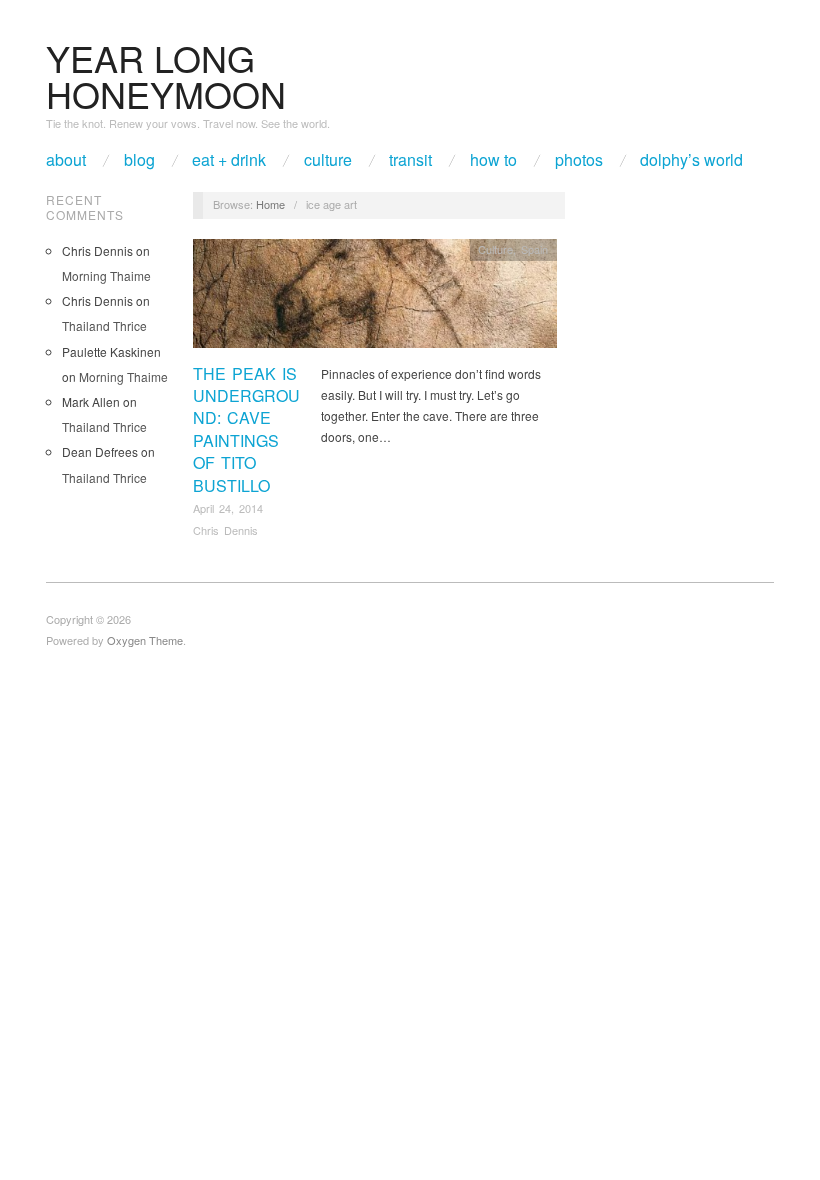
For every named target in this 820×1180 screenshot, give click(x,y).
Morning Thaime (106, 275)
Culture (328, 160)
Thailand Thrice (104, 325)
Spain (534, 249)
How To (493, 160)
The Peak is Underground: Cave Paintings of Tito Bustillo (246, 429)
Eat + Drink (229, 160)
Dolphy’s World (691, 160)
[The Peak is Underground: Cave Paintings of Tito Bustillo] (375, 298)
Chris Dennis (225, 530)
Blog (139, 160)
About (66, 160)
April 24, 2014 (228, 508)
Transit (410, 160)
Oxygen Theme (145, 640)
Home (270, 204)
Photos (579, 160)
